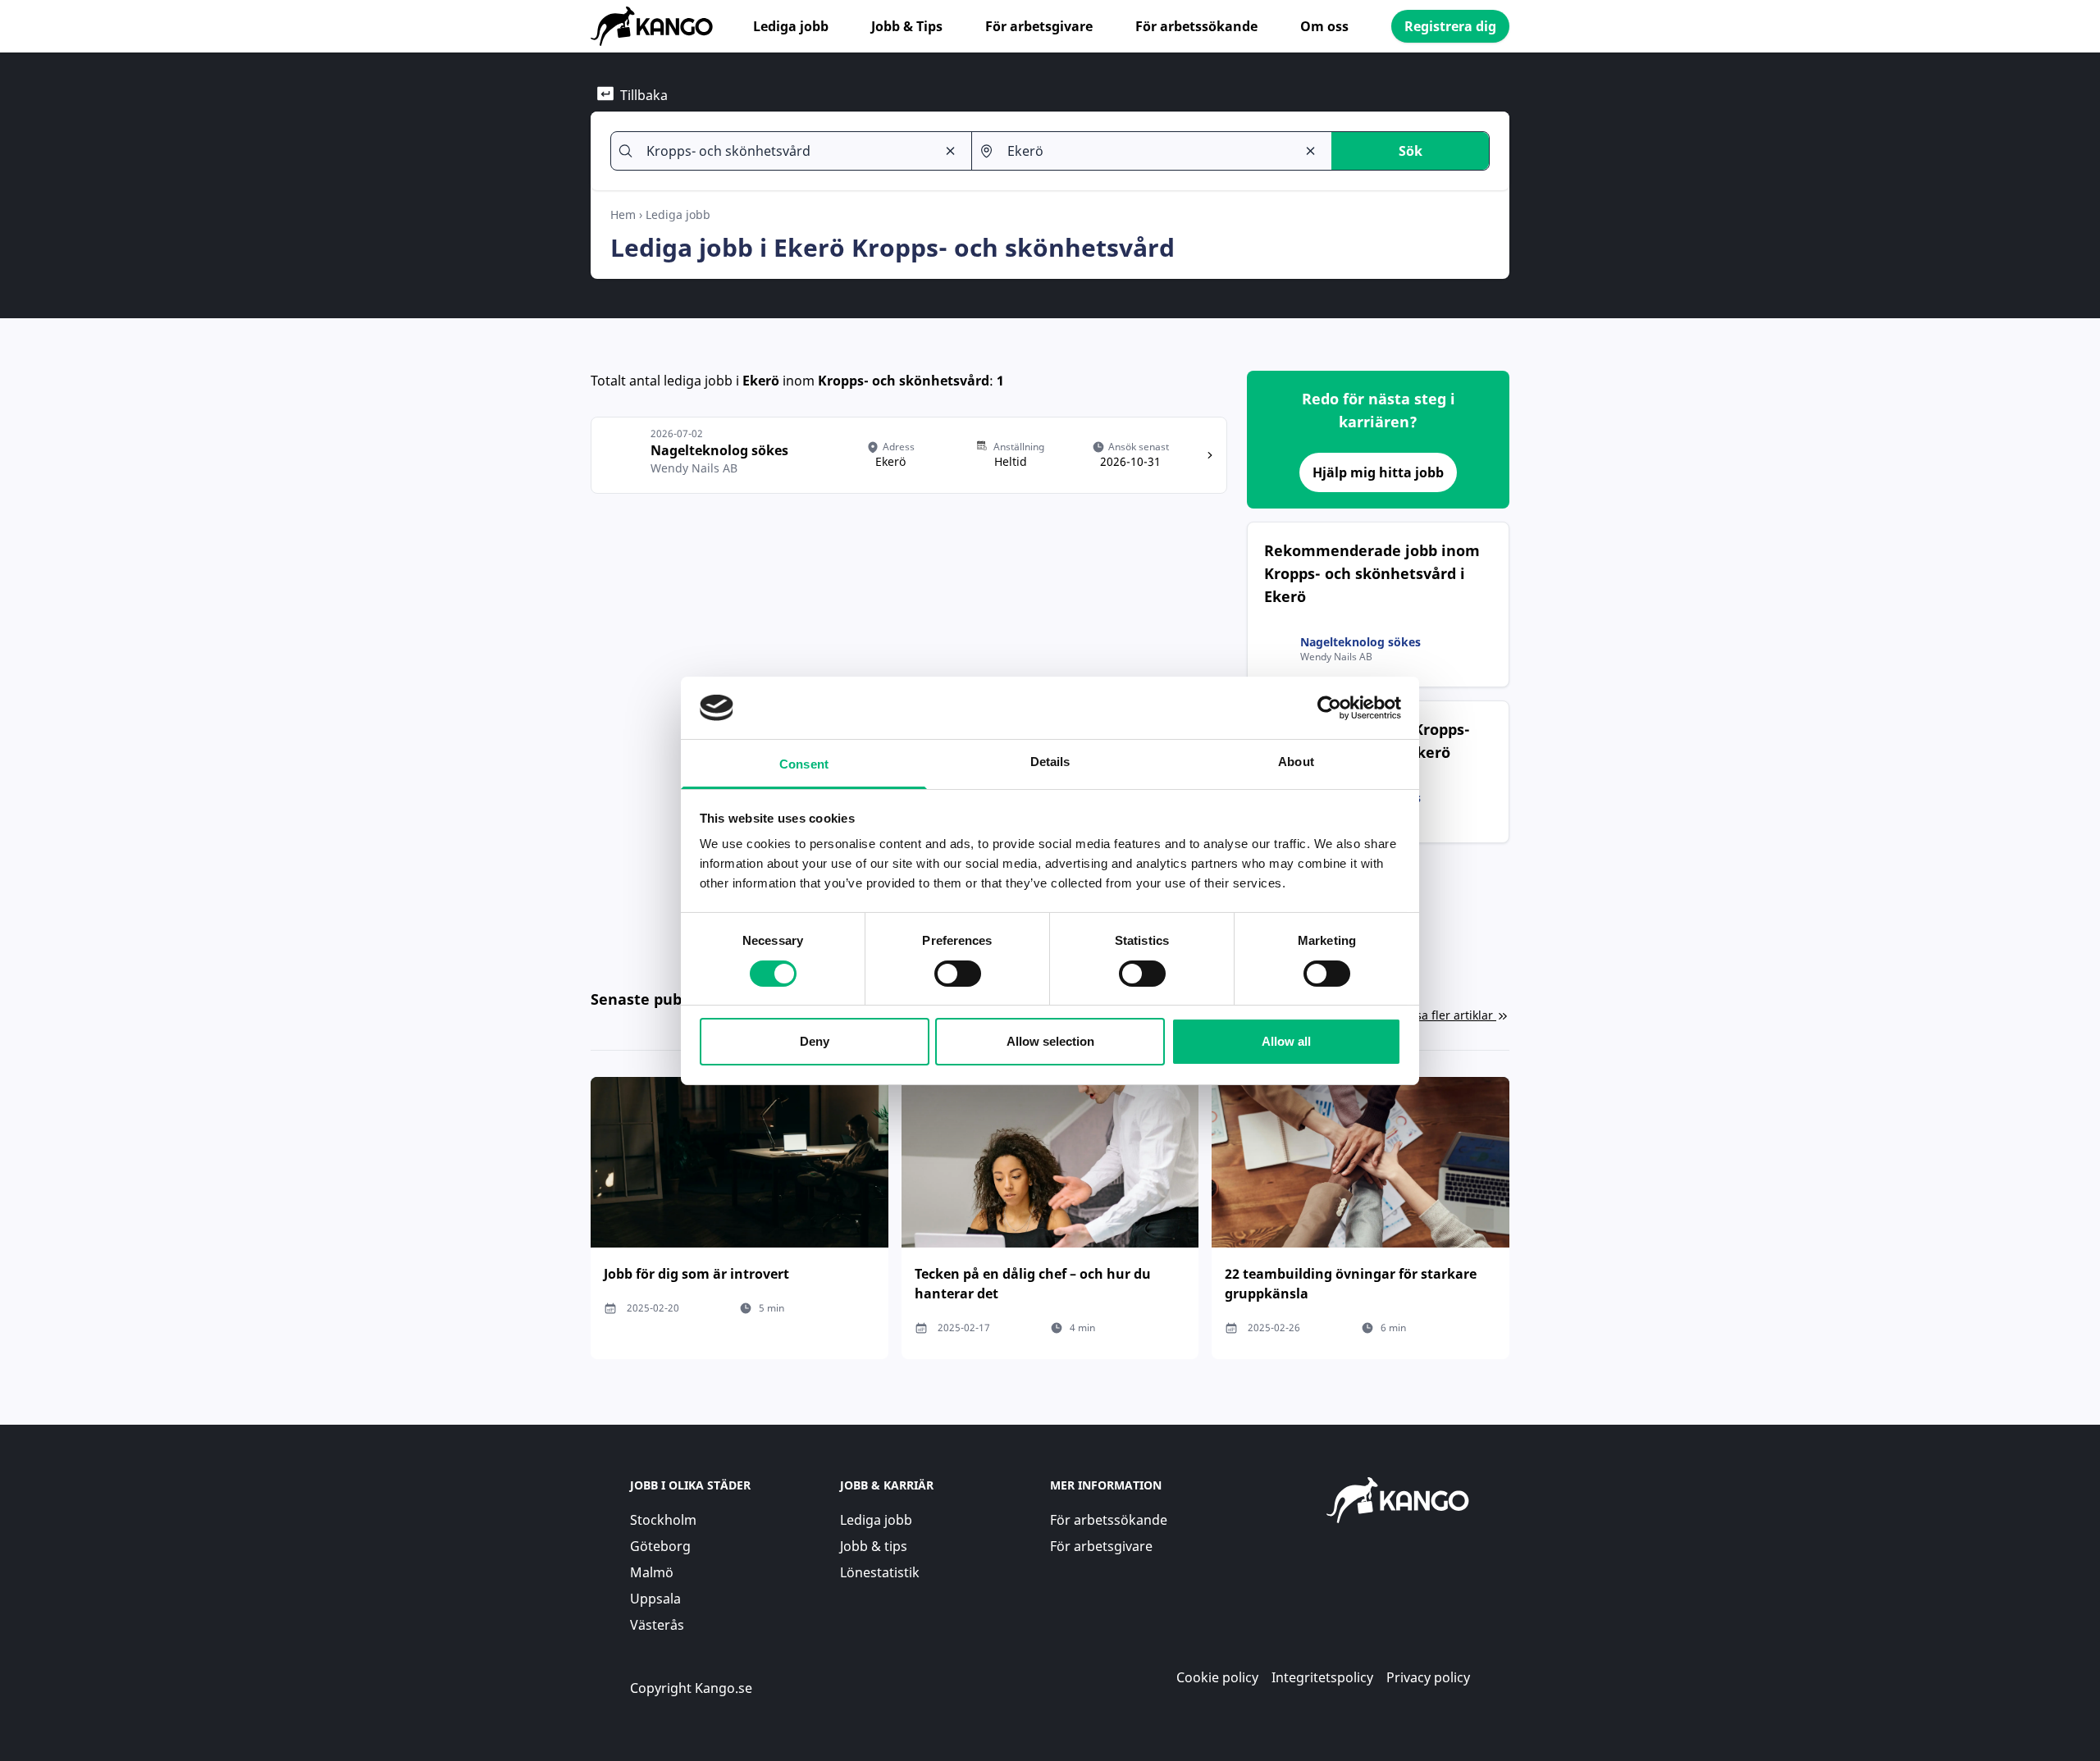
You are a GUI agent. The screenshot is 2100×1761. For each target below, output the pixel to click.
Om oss (1324, 26)
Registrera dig (1450, 26)
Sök (1411, 151)
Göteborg (660, 1546)
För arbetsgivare (1039, 26)
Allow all (1286, 1041)
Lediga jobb (791, 26)
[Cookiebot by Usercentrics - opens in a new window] (1329, 708)
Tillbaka (644, 95)
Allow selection (1050, 1041)
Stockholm (663, 1520)
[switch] (958, 974)
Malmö (652, 1572)
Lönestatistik (880, 1572)
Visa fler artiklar (1449, 1015)
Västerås (657, 1625)
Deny (815, 1041)
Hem (623, 214)
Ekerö (761, 381)
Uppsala (655, 1599)
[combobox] (784, 151)
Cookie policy (1217, 1677)
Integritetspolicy (1322, 1677)
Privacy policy (1428, 1677)
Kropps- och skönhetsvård (904, 381)
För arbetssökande (1196, 26)
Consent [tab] (804, 764)
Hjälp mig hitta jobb (1378, 472)
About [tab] (1296, 762)
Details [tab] (1050, 762)
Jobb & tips (874, 1546)
